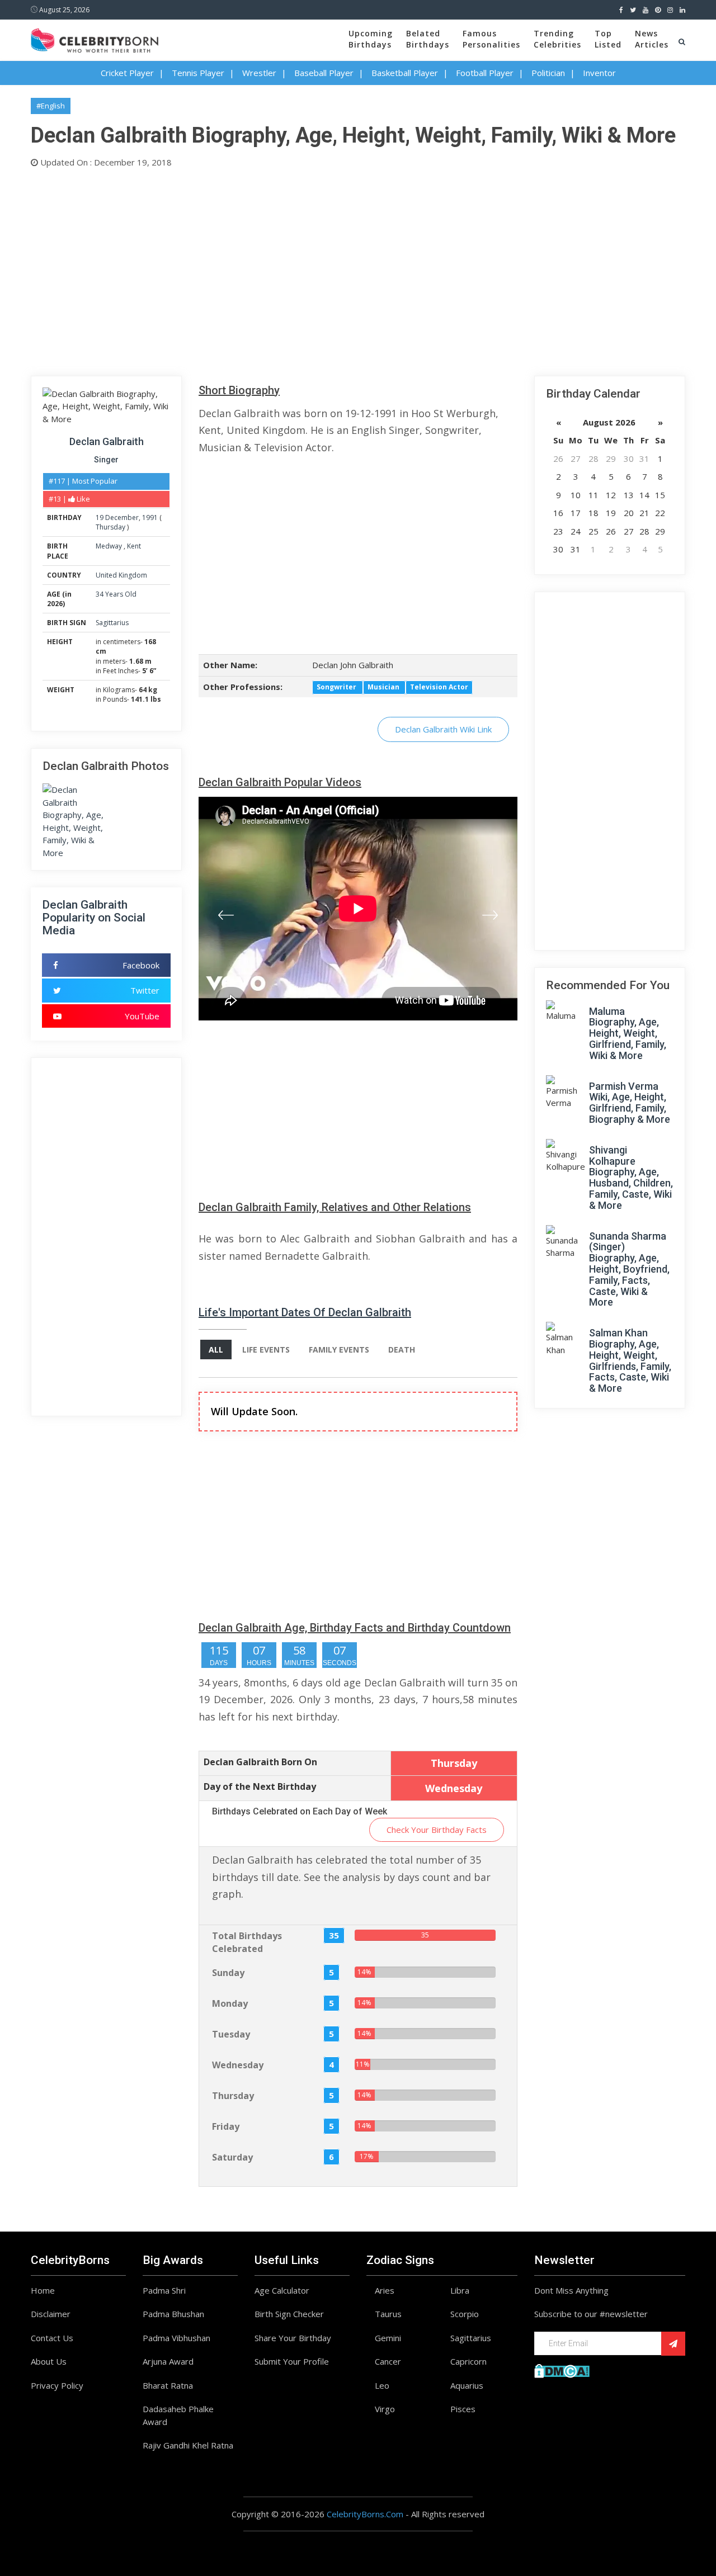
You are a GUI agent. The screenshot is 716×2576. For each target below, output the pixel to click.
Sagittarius (112, 623)
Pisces (463, 2409)
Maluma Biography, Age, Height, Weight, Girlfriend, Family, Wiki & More (628, 1033)
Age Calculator (282, 2290)
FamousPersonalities (491, 39)
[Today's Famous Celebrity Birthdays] (95, 39)
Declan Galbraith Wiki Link (443, 729)
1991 (150, 517)
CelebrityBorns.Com (365, 2514)
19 (100, 517)
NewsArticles (652, 39)
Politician (548, 73)
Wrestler (259, 73)
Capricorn (468, 2361)
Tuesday (231, 2034)
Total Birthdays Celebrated (247, 1942)
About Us (49, 2361)
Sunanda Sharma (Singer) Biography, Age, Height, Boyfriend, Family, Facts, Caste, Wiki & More (629, 1269)
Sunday (228, 1973)
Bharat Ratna (168, 2385)
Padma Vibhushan (176, 2338)
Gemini (388, 2338)
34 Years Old (116, 594)
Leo (382, 2385)
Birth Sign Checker (289, 2314)
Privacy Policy (57, 2385)
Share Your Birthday (293, 2338)
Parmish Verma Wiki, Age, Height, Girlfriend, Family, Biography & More (630, 1103)
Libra (460, 2290)
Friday (226, 2126)
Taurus (388, 2314)
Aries (385, 2290)
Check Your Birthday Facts (437, 1830)
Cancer (388, 2361)
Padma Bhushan (173, 2314)
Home (43, 2290)
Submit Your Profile (292, 2361)
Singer (106, 460)
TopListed (608, 39)
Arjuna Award (168, 2361)
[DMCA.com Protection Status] (562, 2370)
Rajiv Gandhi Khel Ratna (188, 2445)
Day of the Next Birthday (260, 1786)
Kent (134, 546)
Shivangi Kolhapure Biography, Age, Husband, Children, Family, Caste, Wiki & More (631, 1178)
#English (51, 106)
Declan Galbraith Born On (260, 1762)
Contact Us (52, 2338)
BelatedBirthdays (428, 39)
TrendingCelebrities (557, 39)
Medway (110, 546)
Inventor (599, 73)
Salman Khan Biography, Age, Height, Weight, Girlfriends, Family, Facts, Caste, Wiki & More (630, 1360)
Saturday (232, 2157)
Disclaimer (51, 2314)
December (122, 517)
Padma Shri (164, 2290)
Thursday (110, 527)
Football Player (485, 73)
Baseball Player (324, 73)
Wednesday (238, 2065)
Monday (230, 2003)
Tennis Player (198, 73)
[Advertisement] (358, 270)
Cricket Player (127, 73)
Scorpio (465, 2314)
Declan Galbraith (107, 441)
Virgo (385, 2409)
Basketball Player (405, 73)
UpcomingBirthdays (371, 39)
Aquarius (467, 2385)
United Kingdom (121, 575)
